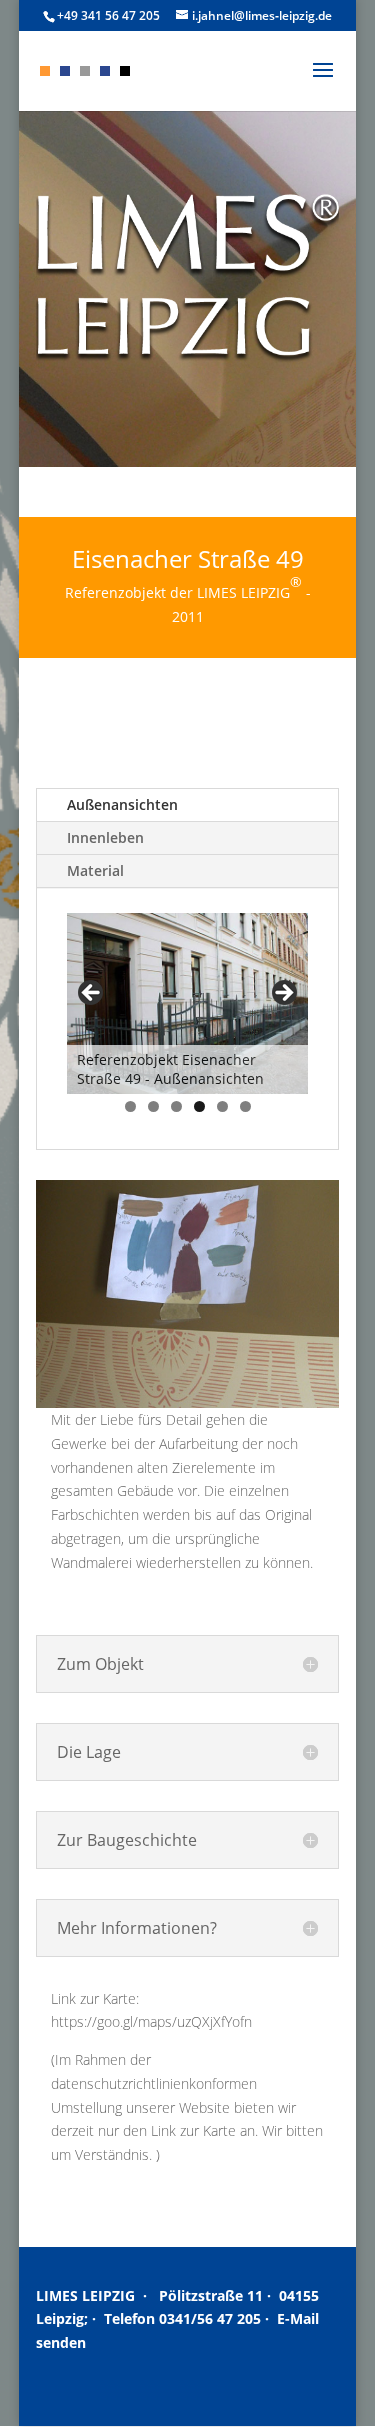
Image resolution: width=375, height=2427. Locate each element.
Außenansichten (122, 804)
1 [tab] (130, 1106)
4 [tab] (199, 1106)
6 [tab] (245, 1106)
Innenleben (105, 837)
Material (95, 870)
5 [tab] (222, 1106)
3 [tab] (176, 1106)
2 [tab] (153, 1106)
